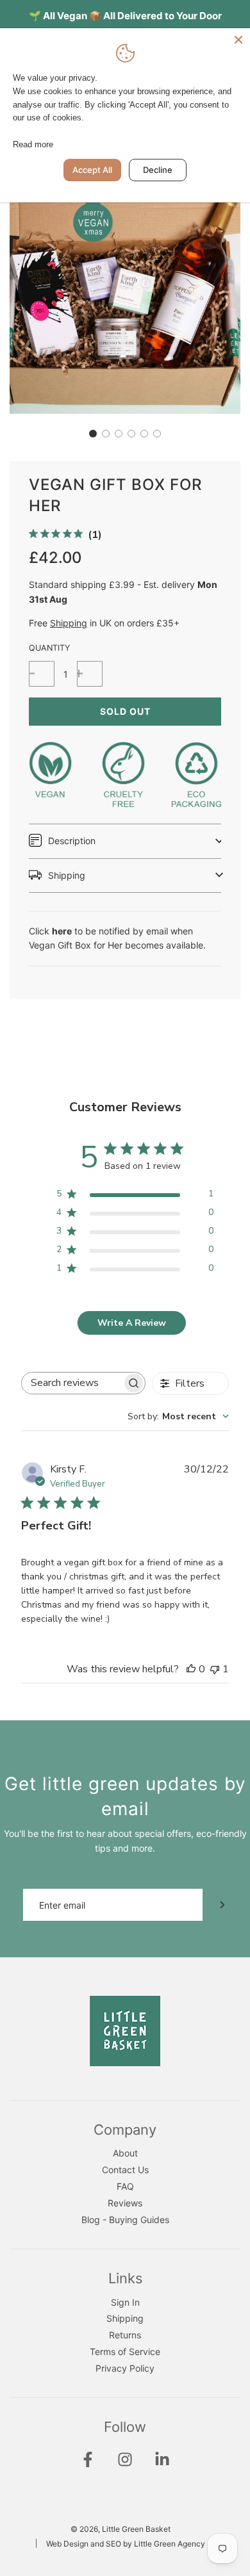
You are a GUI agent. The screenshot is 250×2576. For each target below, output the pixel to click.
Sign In (125, 2302)
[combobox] (178, 1416)
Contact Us (125, 2170)
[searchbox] (72, 1383)
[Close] (238, 40)
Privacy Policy (125, 2368)
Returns (125, 2335)
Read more (33, 144)
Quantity (49, 648)
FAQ (125, 2186)
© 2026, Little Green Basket (121, 2529)
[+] (90, 674)
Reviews (125, 2203)
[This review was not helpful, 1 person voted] (215, 1669)
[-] (42, 674)
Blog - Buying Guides (125, 2220)
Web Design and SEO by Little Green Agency (126, 2544)
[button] (93, 434)
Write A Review (132, 1323)
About (125, 2153)
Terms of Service (125, 2352)
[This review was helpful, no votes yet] (191, 1669)
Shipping (69, 623)
